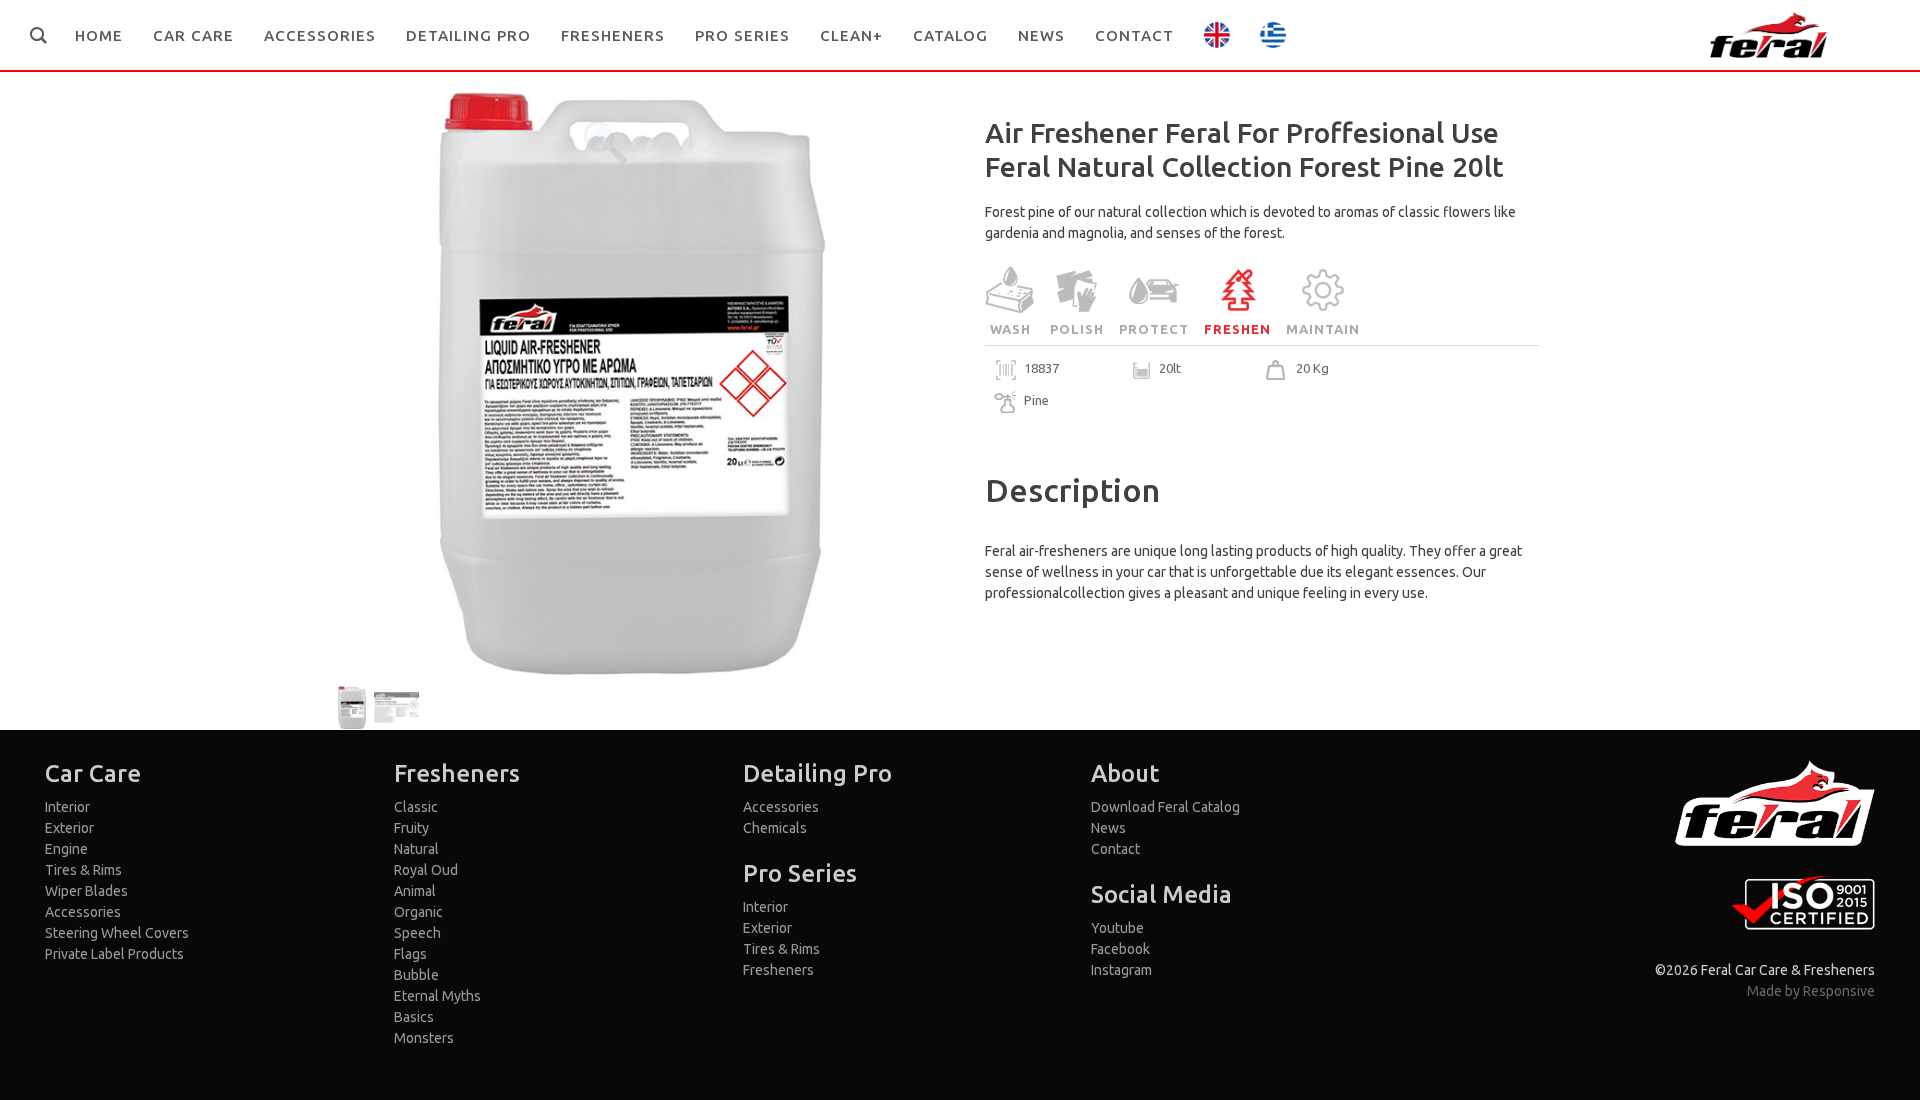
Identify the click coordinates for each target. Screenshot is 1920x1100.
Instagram (1121, 970)
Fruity (411, 828)
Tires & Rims (83, 870)
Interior (67, 807)
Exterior (69, 828)
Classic (416, 807)
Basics (414, 1017)
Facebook (1120, 949)
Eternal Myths (437, 996)
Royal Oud (426, 870)
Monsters (424, 1038)
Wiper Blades (86, 891)
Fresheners (778, 970)
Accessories (83, 912)
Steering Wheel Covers (117, 933)
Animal (415, 891)
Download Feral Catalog (1165, 807)
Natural (416, 849)
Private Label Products (114, 954)
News (1108, 828)
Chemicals (775, 828)
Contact (1115, 849)
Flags (410, 954)
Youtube (1117, 928)
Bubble (416, 975)
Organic (418, 912)
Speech (417, 933)
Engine (66, 849)
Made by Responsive (1811, 991)
